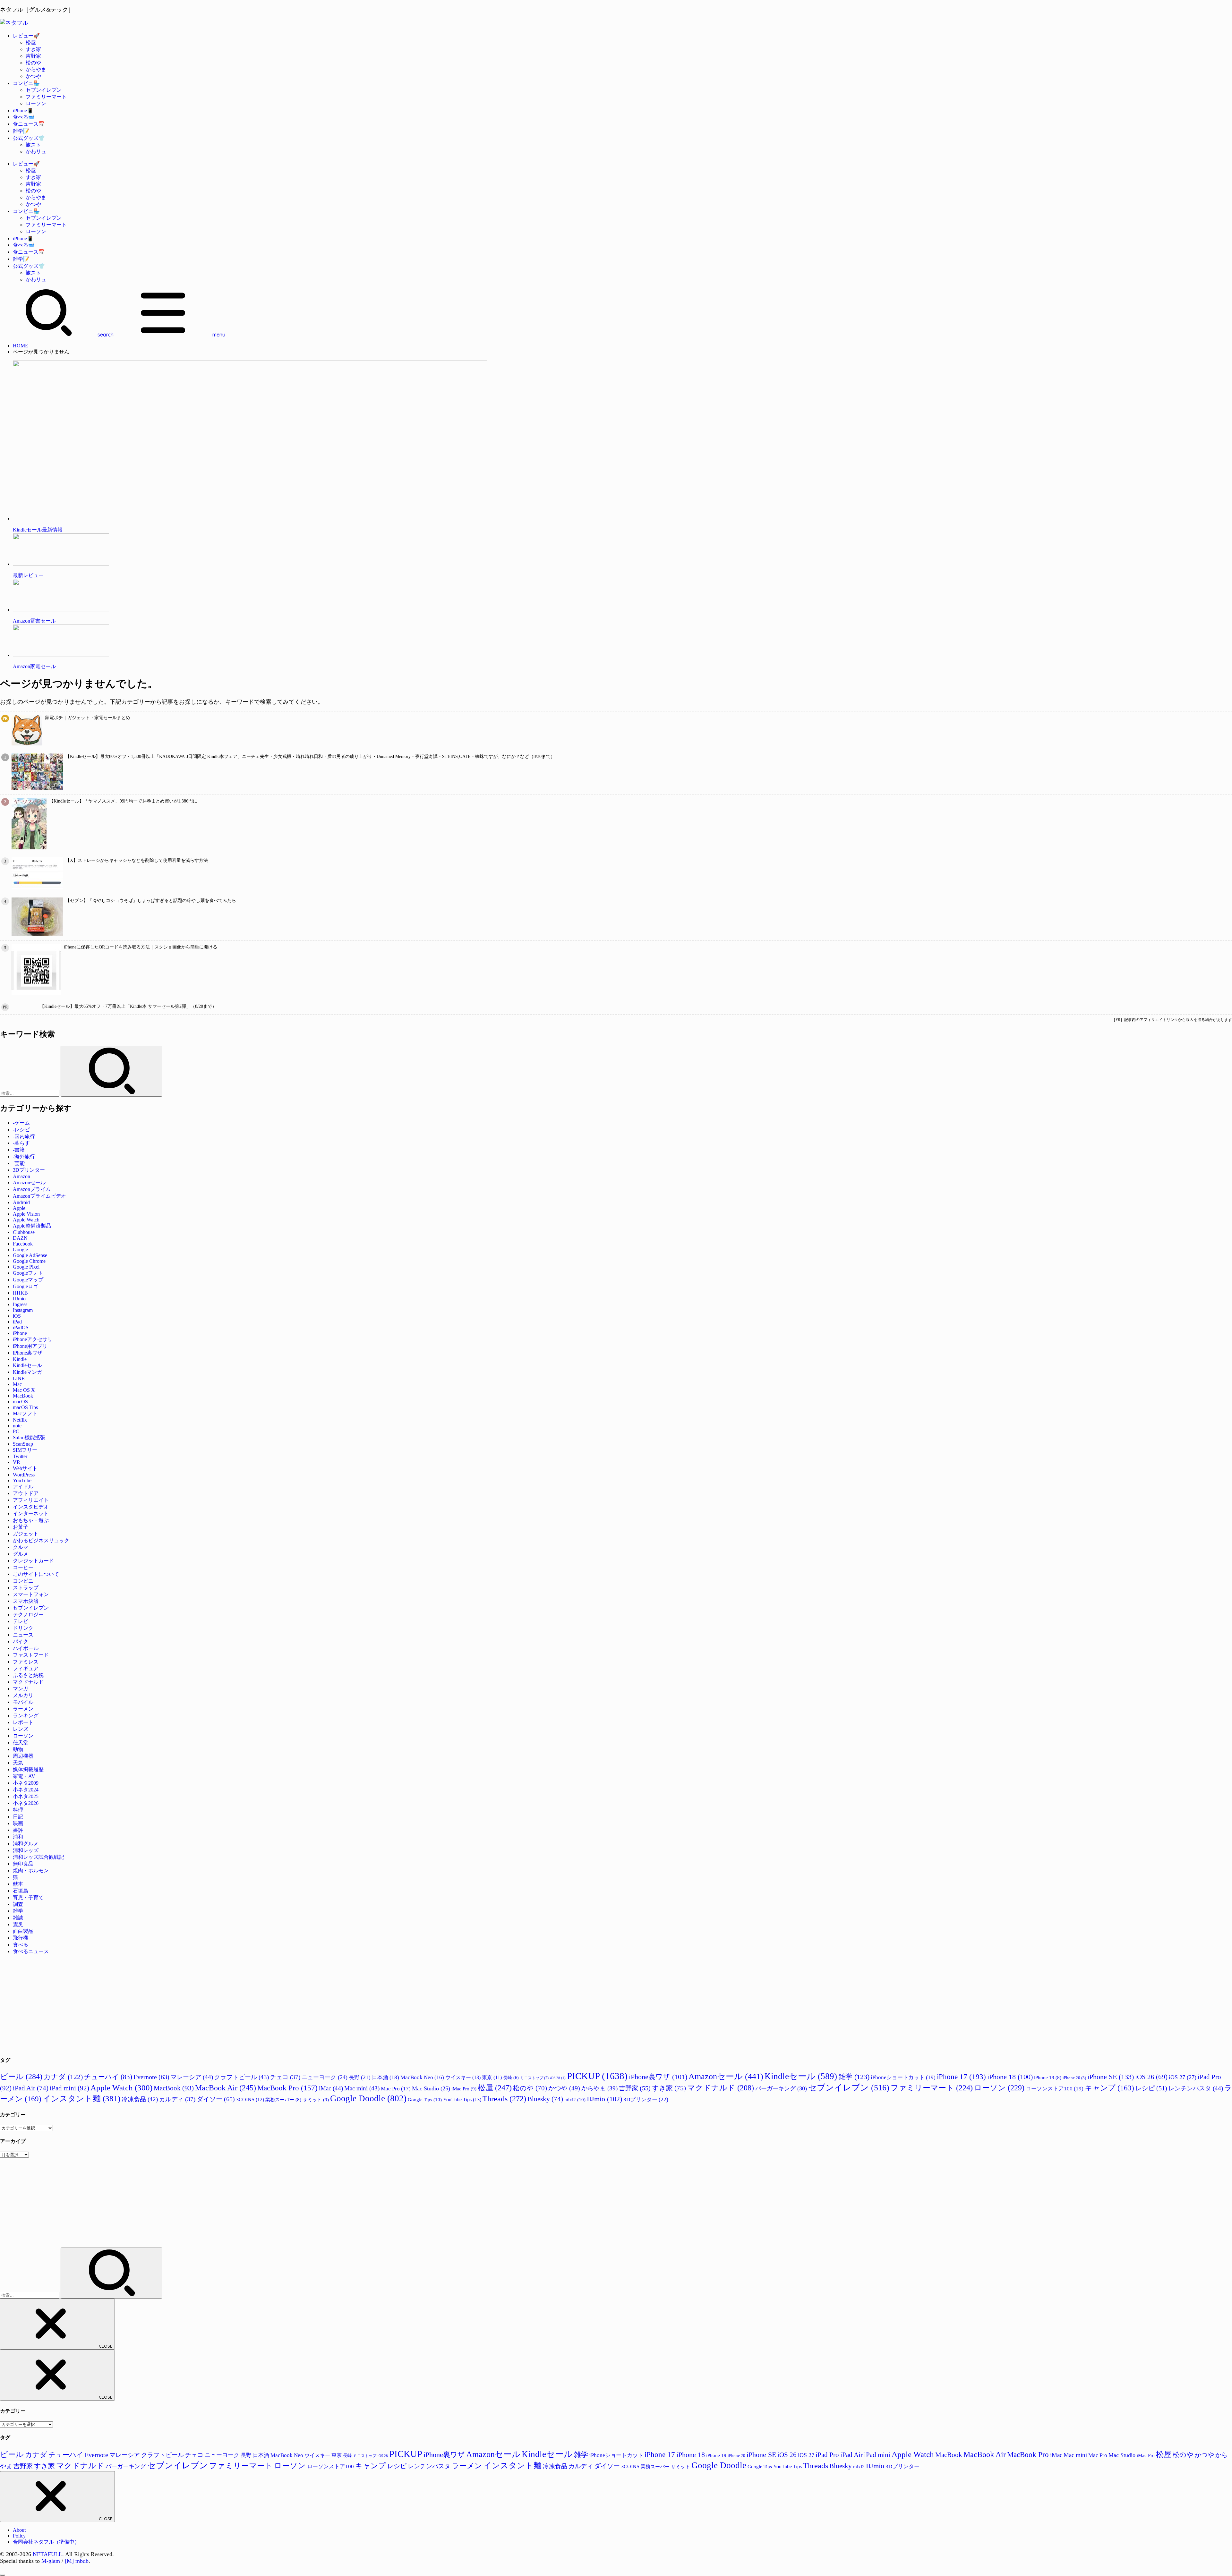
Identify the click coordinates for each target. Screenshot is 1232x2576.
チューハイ (108, 2077)
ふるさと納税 (28, 1675)
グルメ (21, 1554)
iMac (331, 2088)
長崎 (511, 2078)
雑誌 (18, 1918)
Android (21, 1202)
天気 (18, 1763)
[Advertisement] (193, 2005)
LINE (19, 1378)
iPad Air (31, 2088)
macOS (20, 1402)
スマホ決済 (26, 1601)
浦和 (18, 1837)
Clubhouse (24, 1232)
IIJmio (19, 1299)
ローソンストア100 (1055, 2089)
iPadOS (21, 1327)
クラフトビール (242, 2077)
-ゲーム (21, 1123)
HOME (21, 346)
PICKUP (597, 2076)
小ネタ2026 (26, 1803)
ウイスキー (463, 2077)
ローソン (36, 103)
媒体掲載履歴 (28, 1769)
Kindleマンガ (27, 1372)
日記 (18, 1817)
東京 (492, 2077)
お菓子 (21, 1527)
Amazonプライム (32, 1189)
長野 (360, 2077)
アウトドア (26, 1493)
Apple (19, 1208)
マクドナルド (28, 1682)
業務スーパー (283, 2100)
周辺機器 (23, 1756)
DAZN (20, 1238)
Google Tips (425, 2100)
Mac (17, 1384)
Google (20, 1250)
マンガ (21, 1689)
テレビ (21, 1621)
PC (16, 1431)
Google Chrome (29, 1261)
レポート (23, 1722)
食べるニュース (31, 1951)
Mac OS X (24, 1390)
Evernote (151, 2077)
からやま (36, 69)
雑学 (18, 1911)
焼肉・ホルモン (31, 1870)
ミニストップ (534, 2078)
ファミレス (26, 1662)
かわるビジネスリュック (41, 1540)
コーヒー (23, 1567)
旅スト (33, 145)
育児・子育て (28, 1897)
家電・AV (24, 1776)
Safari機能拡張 (29, 1437)
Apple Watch (26, 1220)
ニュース (23, 1635)
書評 (18, 1830)
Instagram (23, 1310)
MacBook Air (226, 2088)
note (17, 1426)
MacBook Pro (287, 2088)
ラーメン (23, 1709)
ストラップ (26, 1588)
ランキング (26, 1716)
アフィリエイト (31, 1500)
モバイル (23, 1702)
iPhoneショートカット (903, 2077)
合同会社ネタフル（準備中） (46, 2542)
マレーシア (192, 2077)
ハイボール (26, 1648)
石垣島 (21, 1891)
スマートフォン (31, 1594)
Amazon (21, 1176)
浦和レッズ (26, 1850)
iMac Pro (464, 2089)
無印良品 (23, 1864)
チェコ (285, 2077)
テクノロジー (28, 1615)
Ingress (20, 1304)
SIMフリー (25, 1450)
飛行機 (21, 1938)
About (19, 2530)
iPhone (20, 1333)
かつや (33, 76)
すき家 (33, 49)
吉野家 (33, 56)
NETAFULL (47, 2554)
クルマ (21, 1547)
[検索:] (30, 1093)
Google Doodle (368, 2098)
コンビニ (23, 1581)
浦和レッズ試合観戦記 (38, 1857)
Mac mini (362, 2088)
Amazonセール (29, 1182)
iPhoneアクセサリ (33, 1339)
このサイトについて (36, 1574)
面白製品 (23, 1931)
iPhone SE (1111, 2077)
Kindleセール (27, 1365)
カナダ (63, 2077)
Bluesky (545, 2099)
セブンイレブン (44, 90)
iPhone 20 (1074, 2078)
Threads (504, 2099)
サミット (316, 2100)
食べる (21, 1945)
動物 (18, 1749)
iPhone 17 (961, 2077)
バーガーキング (781, 2088)
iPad (17, 1322)
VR (17, 1462)
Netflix (20, 1420)
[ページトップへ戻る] (3, 2575)
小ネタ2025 (26, 1796)
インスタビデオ (31, 1507)
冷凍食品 (140, 2099)
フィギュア (26, 1668)
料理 (18, 1810)
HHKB (20, 1293)
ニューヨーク (325, 2077)
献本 (18, 1884)
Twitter (20, 1456)
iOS (17, 1316)
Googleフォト (28, 1273)
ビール (21, 2076)
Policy (19, 2536)
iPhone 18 (1010, 2077)
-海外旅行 (24, 1156)
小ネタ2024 (26, 1790)
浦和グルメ (26, 1844)
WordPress (24, 1475)
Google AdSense (30, 1255)
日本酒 (385, 2077)
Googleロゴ (26, 1286)
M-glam (51, 2561)
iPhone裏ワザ (28, 1353)
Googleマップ (28, 1280)
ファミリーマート (46, 97)
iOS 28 (558, 2078)
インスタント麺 (81, 2098)
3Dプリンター (29, 1170)
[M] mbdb (77, 2561)
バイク (21, 1641)
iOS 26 (1151, 2077)
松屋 (31, 43)
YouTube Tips (462, 2100)
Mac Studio (431, 2088)
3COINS (250, 2100)
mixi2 (575, 2100)
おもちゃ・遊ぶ (31, 1520)
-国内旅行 (24, 1136)
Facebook (23, 1244)
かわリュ (36, 152)
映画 (18, 1823)
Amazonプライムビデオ (39, 1196)
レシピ (1151, 2088)
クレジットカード (33, 1561)
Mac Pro (396, 2089)
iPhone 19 (1048, 2078)
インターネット (31, 1513)
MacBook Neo (422, 2077)
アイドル (23, 1487)
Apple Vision (26, 1214)
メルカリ (23, 1695)
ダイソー (216, 2099)
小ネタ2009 (26, 1783)
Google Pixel (26, 1267)
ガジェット (26, 1534)
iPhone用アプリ (30, 1346)
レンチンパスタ (1196, 2088)
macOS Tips (25, 1407)
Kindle (20, 1359)
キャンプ (1109, 2088)
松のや (33, 63)
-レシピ (21, 1130)
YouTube (22, 1480)
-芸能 (19, 1163)
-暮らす (21, 1143)
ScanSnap (23, 1444)
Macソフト (25, 1413)
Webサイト (25, 1468)
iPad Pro (827, 2455)
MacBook (23, 1396)
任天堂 (21, 1743)
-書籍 (19, 1150)
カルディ (177, 2099)
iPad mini (69, 2088)
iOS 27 (1183, 2077)
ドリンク (23, 1628)
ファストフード (31, 1655)
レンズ (21, 1729)
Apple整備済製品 (32, 1226)
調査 (18, 1904)
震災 (18, 1924)
